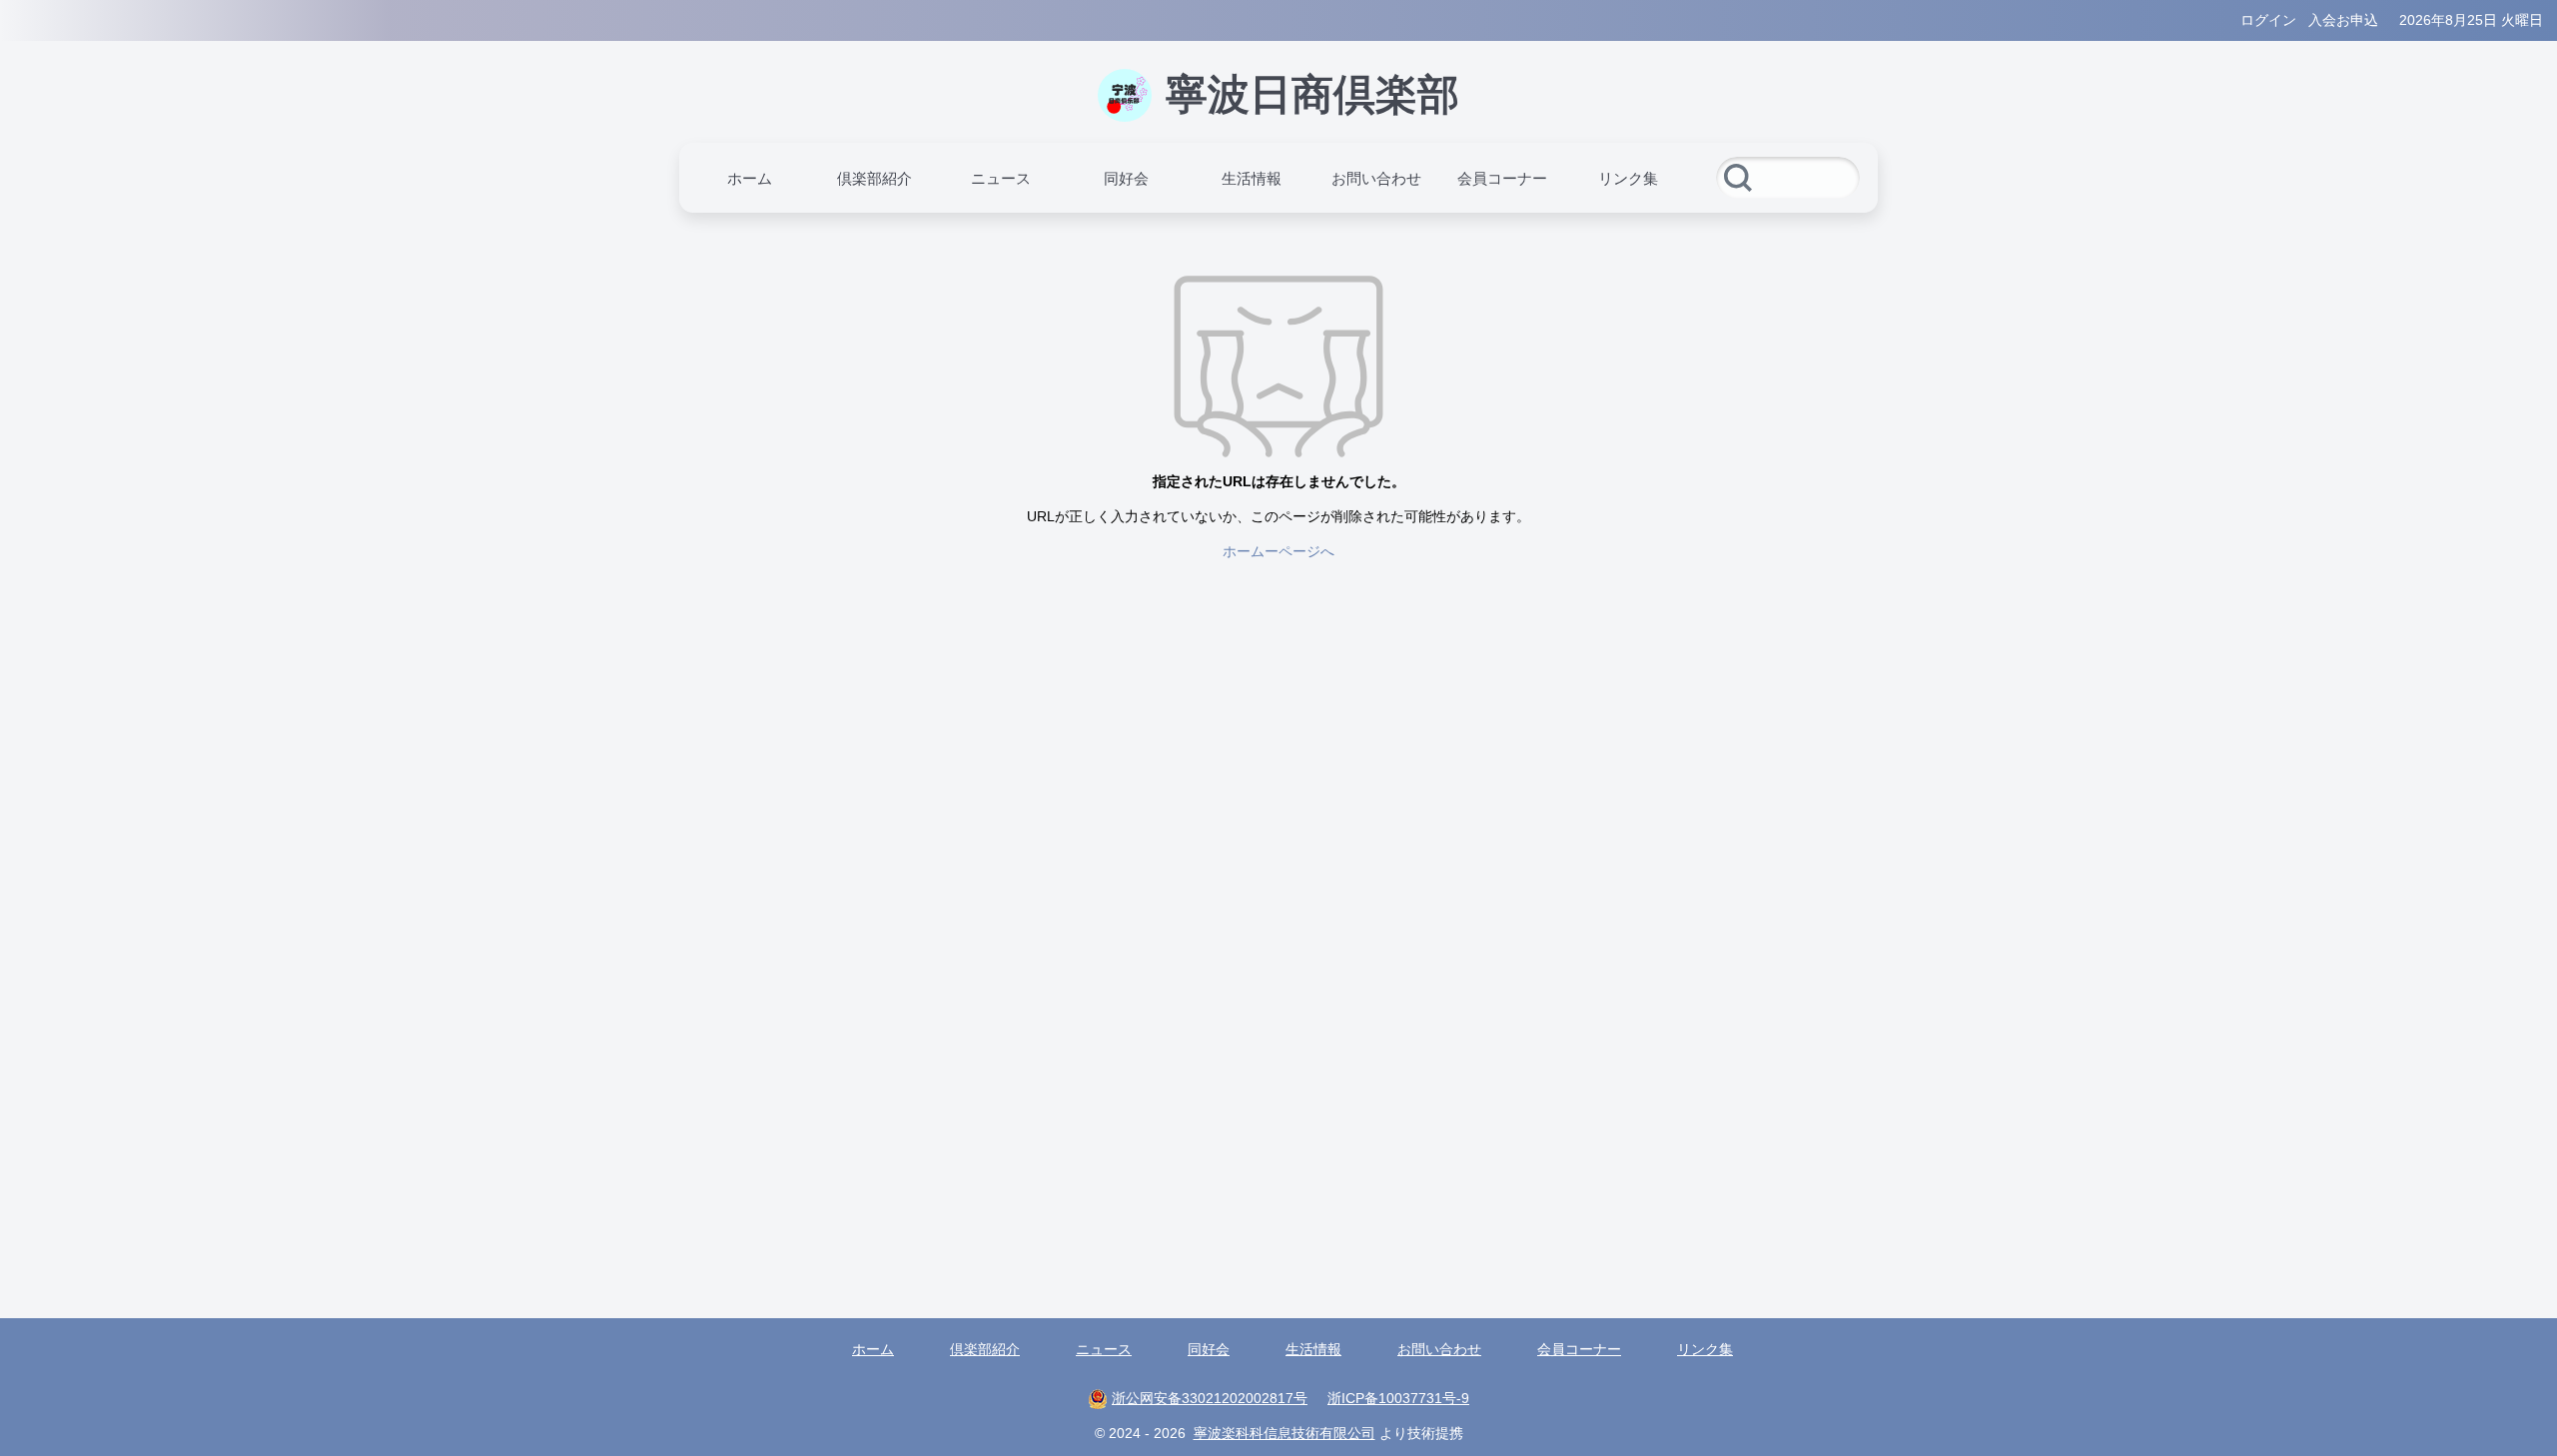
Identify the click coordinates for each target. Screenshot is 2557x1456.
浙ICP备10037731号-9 (1398, 1398)
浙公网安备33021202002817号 (1210, 1398)
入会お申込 (2343, 20)
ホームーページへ (1278, 551)
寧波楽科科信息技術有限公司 (1284, 1433)
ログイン (2268, 20)
